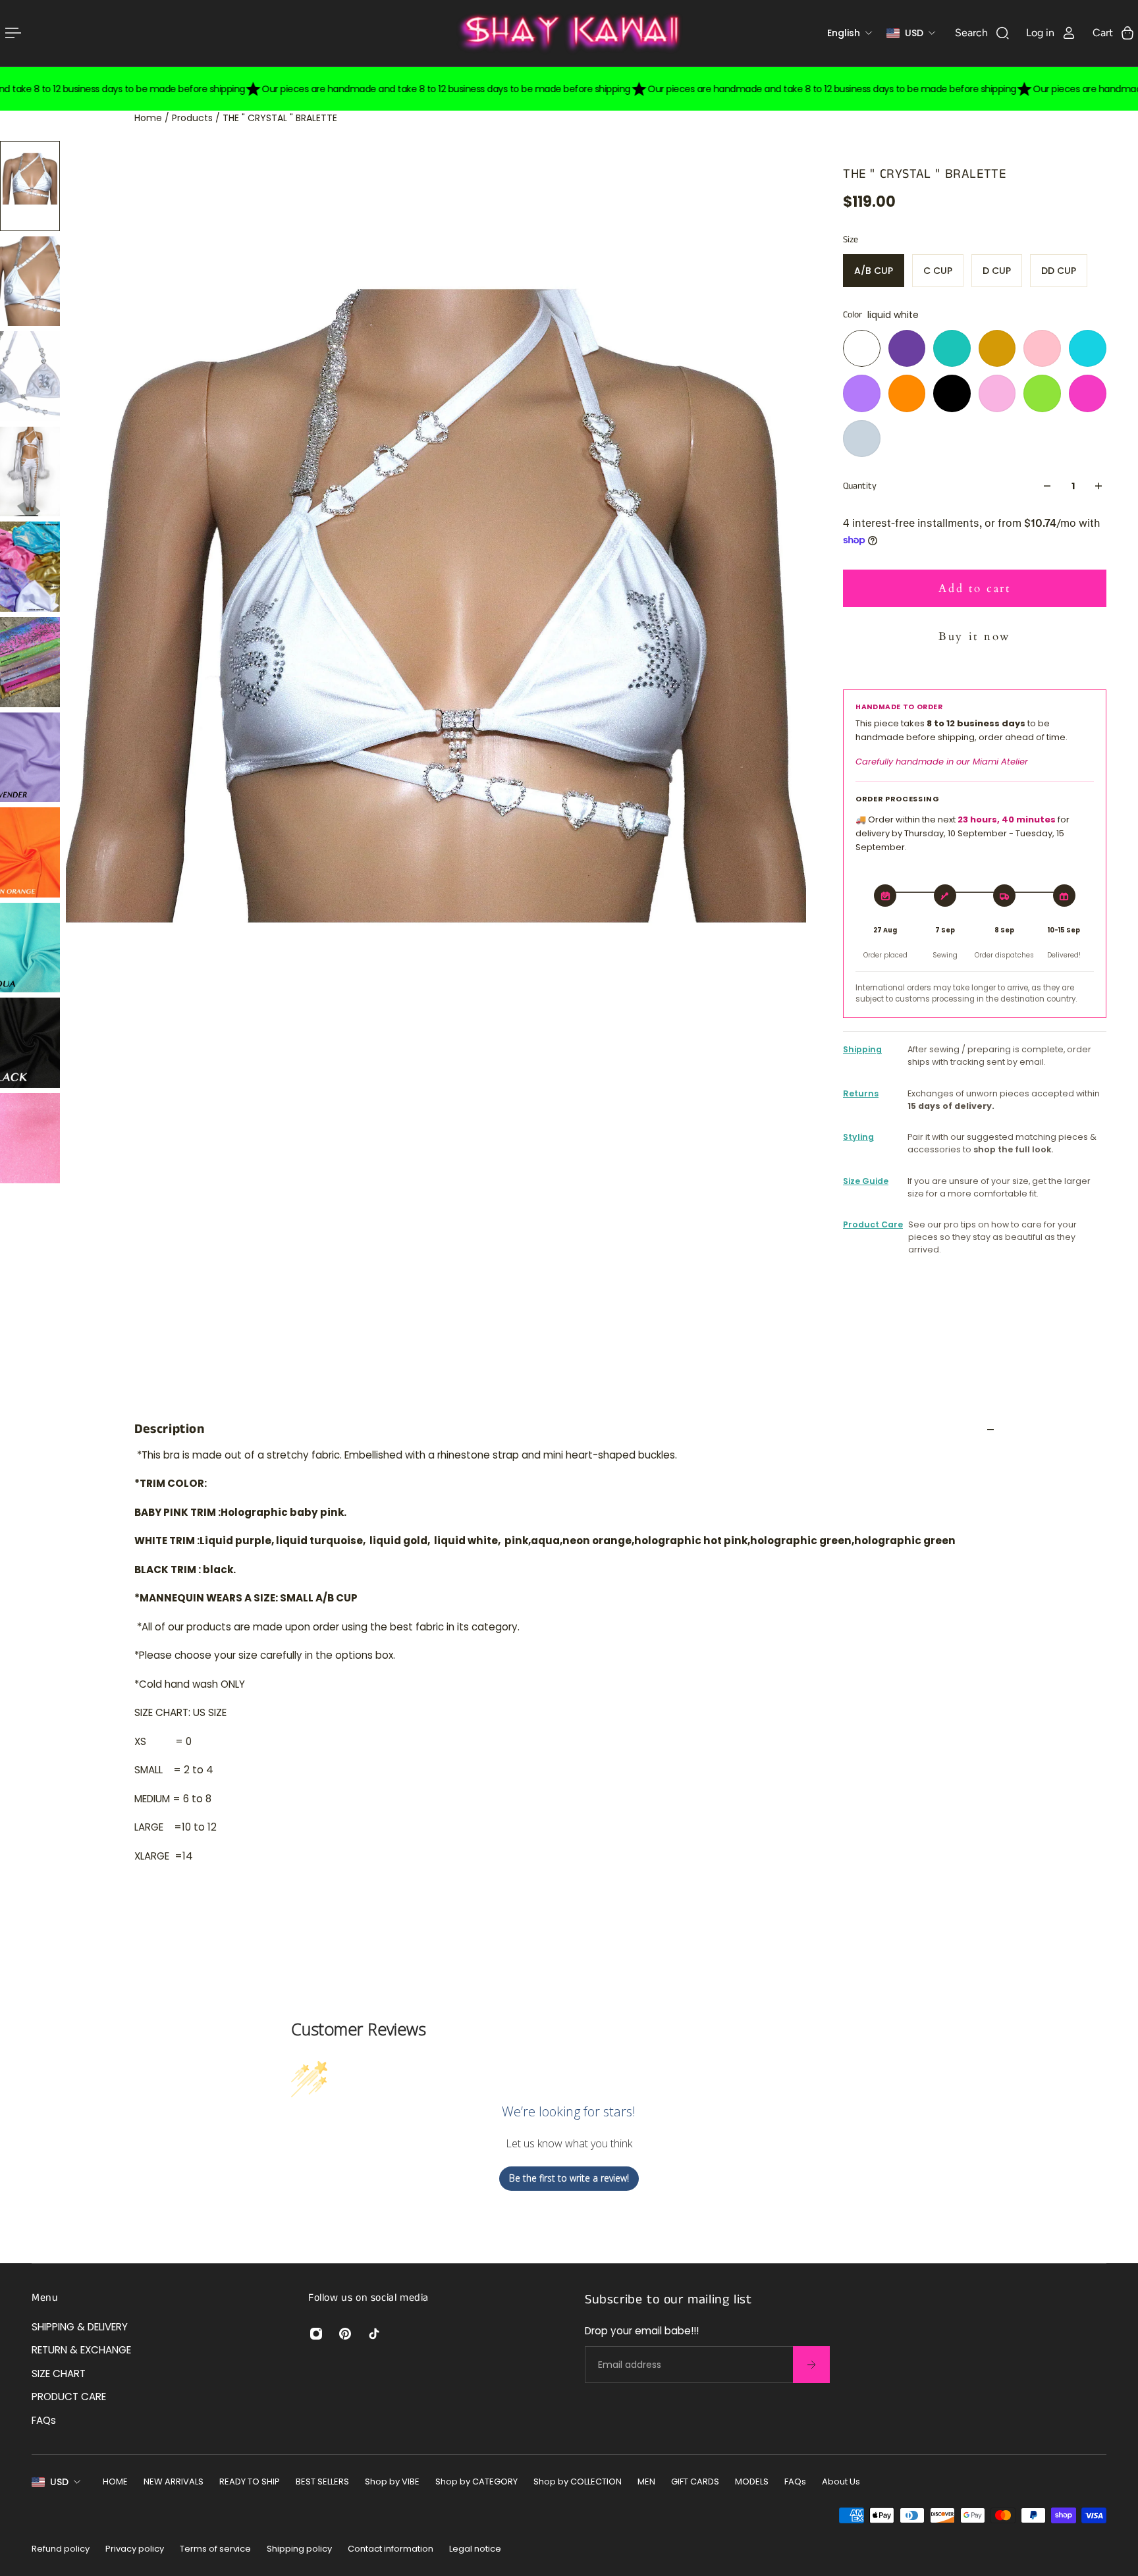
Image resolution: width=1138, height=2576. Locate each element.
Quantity (860, 486)
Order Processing (898, 799)
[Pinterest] (345, 2334)
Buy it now (975, 636)
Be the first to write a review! (569, 2178)
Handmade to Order (899, 707)
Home (149, 118)
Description (170, 1429)
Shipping (862, 1049)
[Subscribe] (811, 2365)
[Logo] (569, 33)
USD (59, 2482)
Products (194, 118)
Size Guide (866, 1181)
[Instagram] (316, 2334)
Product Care (873, 1224)
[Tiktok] (374, 2334)
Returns (861, 1093)
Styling (858, 1137)
